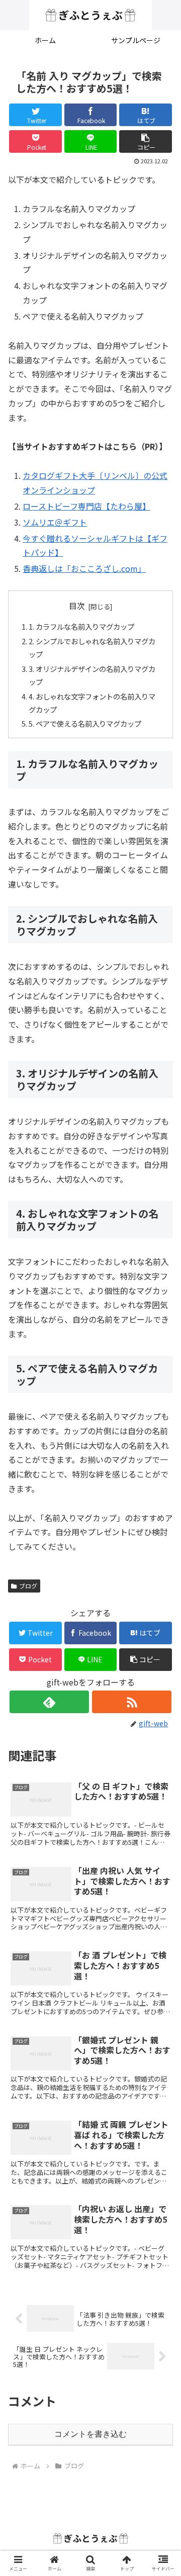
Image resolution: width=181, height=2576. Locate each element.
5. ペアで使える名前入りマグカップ (85, 723)
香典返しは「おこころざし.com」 (84, 568)
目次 (77, 606)
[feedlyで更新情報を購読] (49, 1702)
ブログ (28, 1586)
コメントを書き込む (90, 2434)
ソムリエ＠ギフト (55, 522)
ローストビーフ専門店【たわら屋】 (86, 506)
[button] (146, 141)
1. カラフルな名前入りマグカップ (81, 626)
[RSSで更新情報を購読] (131, 1702)
